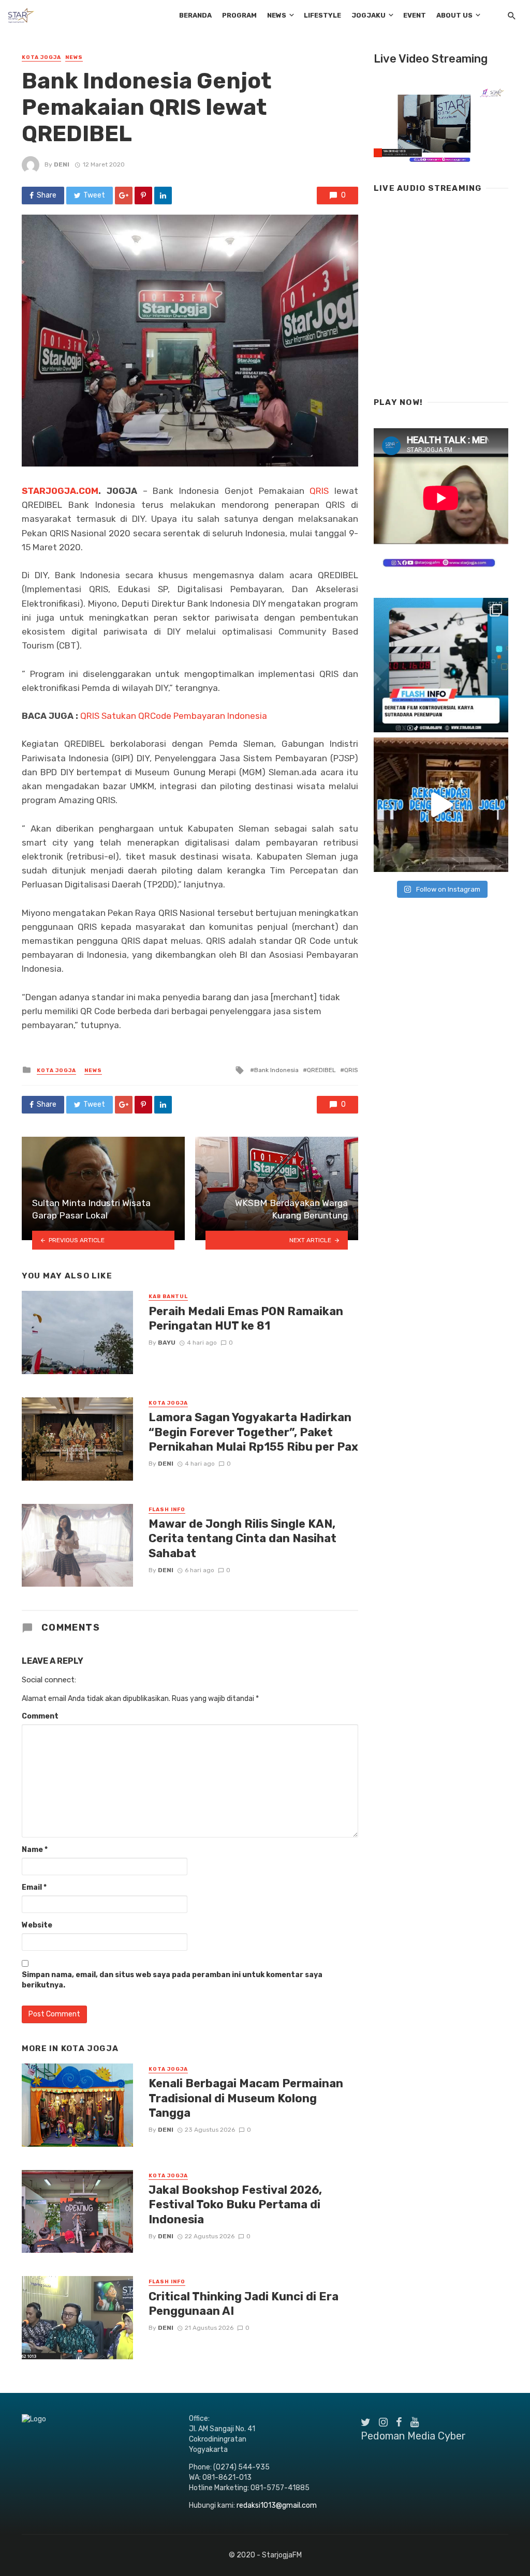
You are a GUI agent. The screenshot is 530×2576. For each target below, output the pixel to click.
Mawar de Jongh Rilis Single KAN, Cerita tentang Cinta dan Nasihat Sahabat (242, 1539)
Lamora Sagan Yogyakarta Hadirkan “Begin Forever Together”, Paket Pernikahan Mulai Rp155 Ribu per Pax (253, 1432)
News (277, 15)
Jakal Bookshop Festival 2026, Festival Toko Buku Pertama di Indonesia (235, 2205)
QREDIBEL (321, 1070)
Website (37, 1925)
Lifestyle (322, 15)
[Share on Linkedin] (163, 195)
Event (415, 15)
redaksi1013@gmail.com (277, 2505)
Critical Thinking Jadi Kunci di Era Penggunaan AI (244, 2304)
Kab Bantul (168, 1297)
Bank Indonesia (276, 1070)
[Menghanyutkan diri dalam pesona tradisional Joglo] (441, 805)
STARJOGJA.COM (60, 491)
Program (239, 15)
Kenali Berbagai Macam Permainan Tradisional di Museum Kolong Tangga (246, 2098)
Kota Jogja (41, 57)
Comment (40, 1716)
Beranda (195, 15)
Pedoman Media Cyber (413, 2436)
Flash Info (167, 1510)
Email (34, 1887)
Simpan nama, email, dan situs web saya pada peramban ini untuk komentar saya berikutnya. (172, 1980)
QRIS (319, 491)
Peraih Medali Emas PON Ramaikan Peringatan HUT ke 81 (246, 1319)
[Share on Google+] (124, 195)
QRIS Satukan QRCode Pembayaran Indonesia (174, 716)
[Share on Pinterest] (143, 195)
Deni (62, 164)
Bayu (167, 1343)
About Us (454, 15)
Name (35, 1850)
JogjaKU (369, 15)
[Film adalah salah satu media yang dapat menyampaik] (441, 665)
